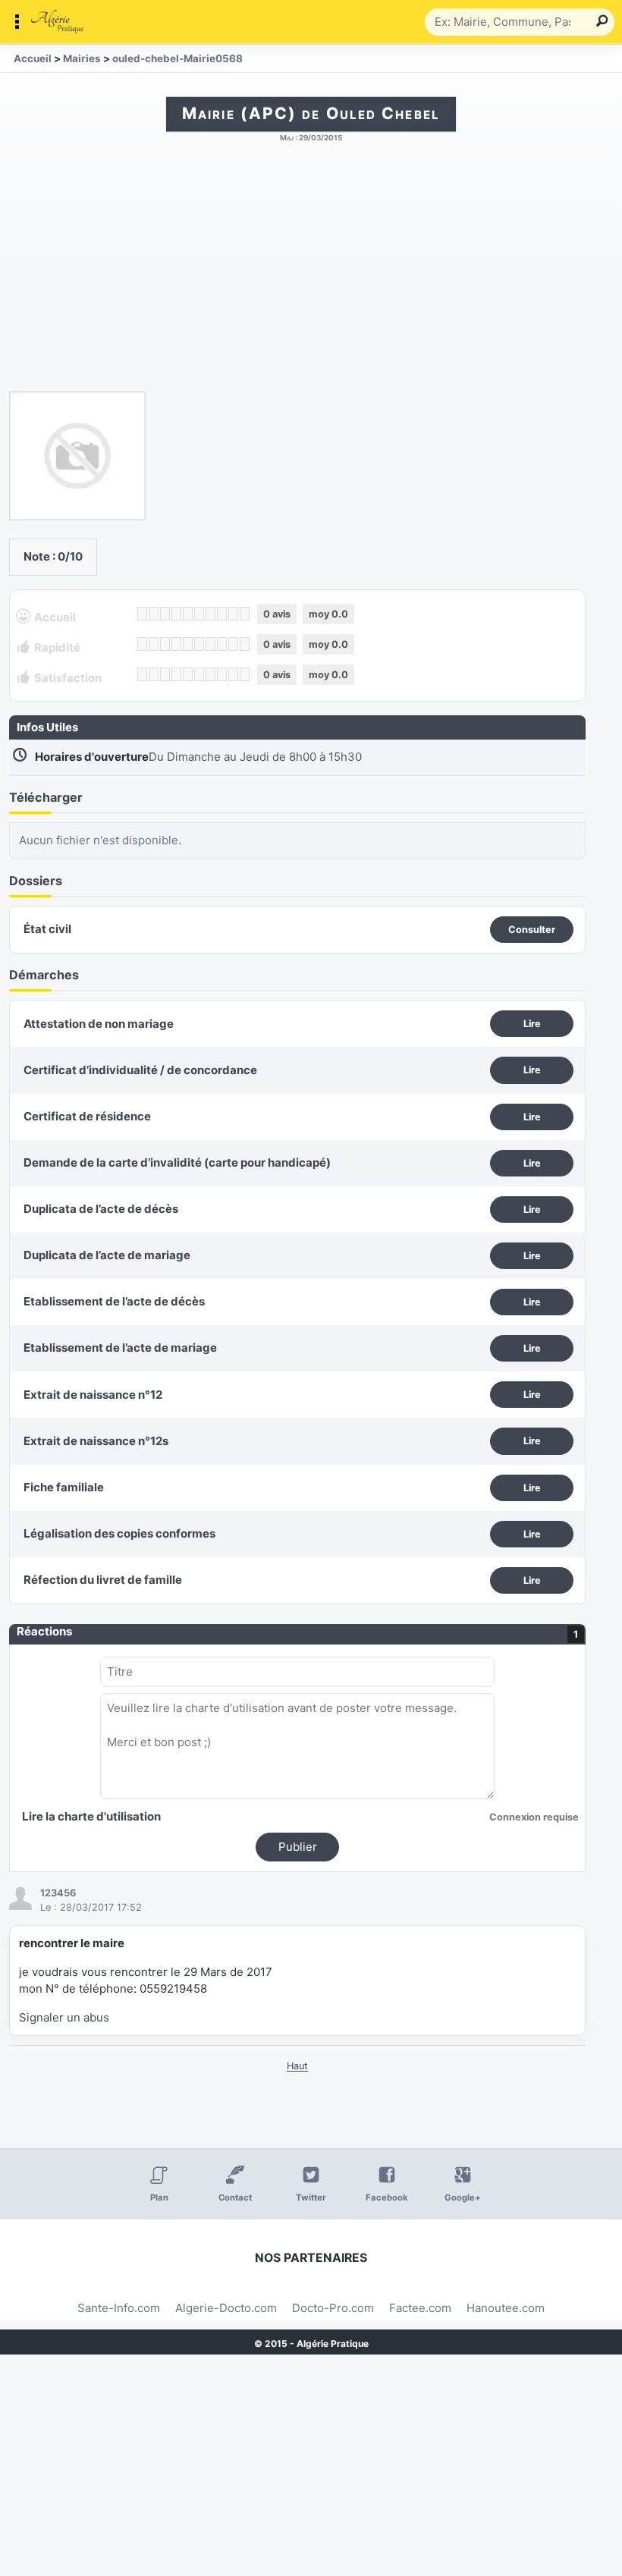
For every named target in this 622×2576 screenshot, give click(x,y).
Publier (298, 1847)
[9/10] (233, 614)
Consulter (532, 930)
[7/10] (210, 614)
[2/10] (154, 614)
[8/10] (222, 614)
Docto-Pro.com (333, 2308)
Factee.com (420, 2308)
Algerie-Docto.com (226, 2308)
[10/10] (245, 614)
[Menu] (216, 22)
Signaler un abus (64, 2017)
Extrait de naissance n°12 (93, 1395)
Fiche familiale (64, 1487)
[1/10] (142, 614)
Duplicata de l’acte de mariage (107, 1255)
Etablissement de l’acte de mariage (120, 1348)
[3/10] (165, 614)
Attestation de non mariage (99, 1024)
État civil (47, 929)
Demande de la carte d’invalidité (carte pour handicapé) (177, 1162)
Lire (532, 1024)
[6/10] (199, 614)
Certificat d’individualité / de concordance (140, 1070)
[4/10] (176, 614)
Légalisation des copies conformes (119, 1533)
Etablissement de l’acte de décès (114, 1301)
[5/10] (188, 614)
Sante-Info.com (119, 2308)
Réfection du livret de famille (103, 1580)
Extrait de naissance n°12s (96, 1441)
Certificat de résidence (87, 1116)
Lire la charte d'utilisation (91, 1816)
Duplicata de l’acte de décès (101, 1209)
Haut (297, 2066)
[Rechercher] (599, 22)
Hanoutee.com (506, 2308)
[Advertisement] (311, 275)
